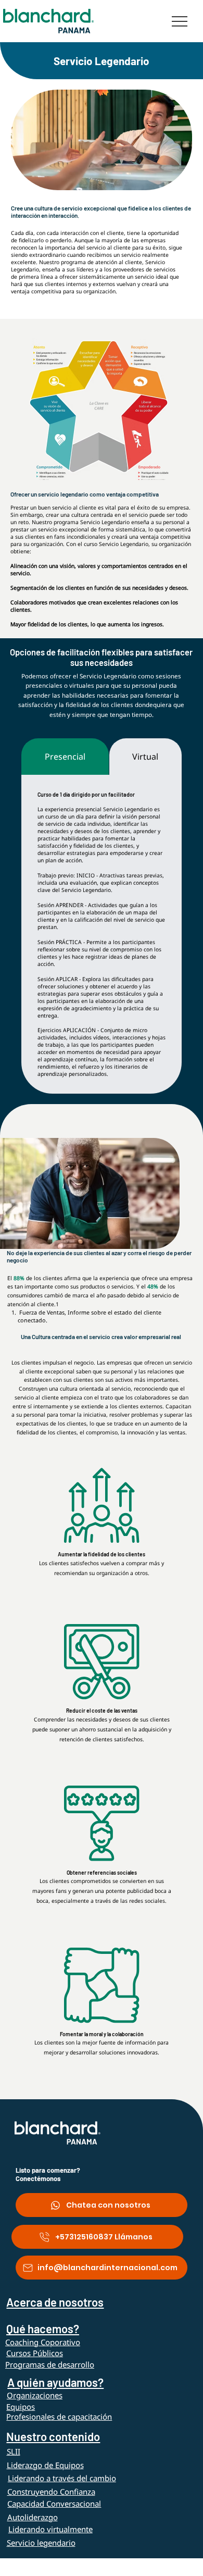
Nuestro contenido (53, 2436)
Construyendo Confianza (51, 2492)
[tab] (65, 757)
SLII (14, 2451)
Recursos (35, 2564)
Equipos (21, 2407)
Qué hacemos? (43, 2329)
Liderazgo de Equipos (45, 2465)
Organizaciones (35, 2395)
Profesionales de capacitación (59, 2417)
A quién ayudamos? (55, 2382)
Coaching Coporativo (43, 2342)
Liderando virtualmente (50, 2529)
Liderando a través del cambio (62, 2478)
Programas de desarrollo (50, 2364)
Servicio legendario (41, 2543)
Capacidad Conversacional (54, 2504)
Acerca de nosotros (55, 2302)
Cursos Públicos (35, 2353)
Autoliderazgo (33, 2517)
